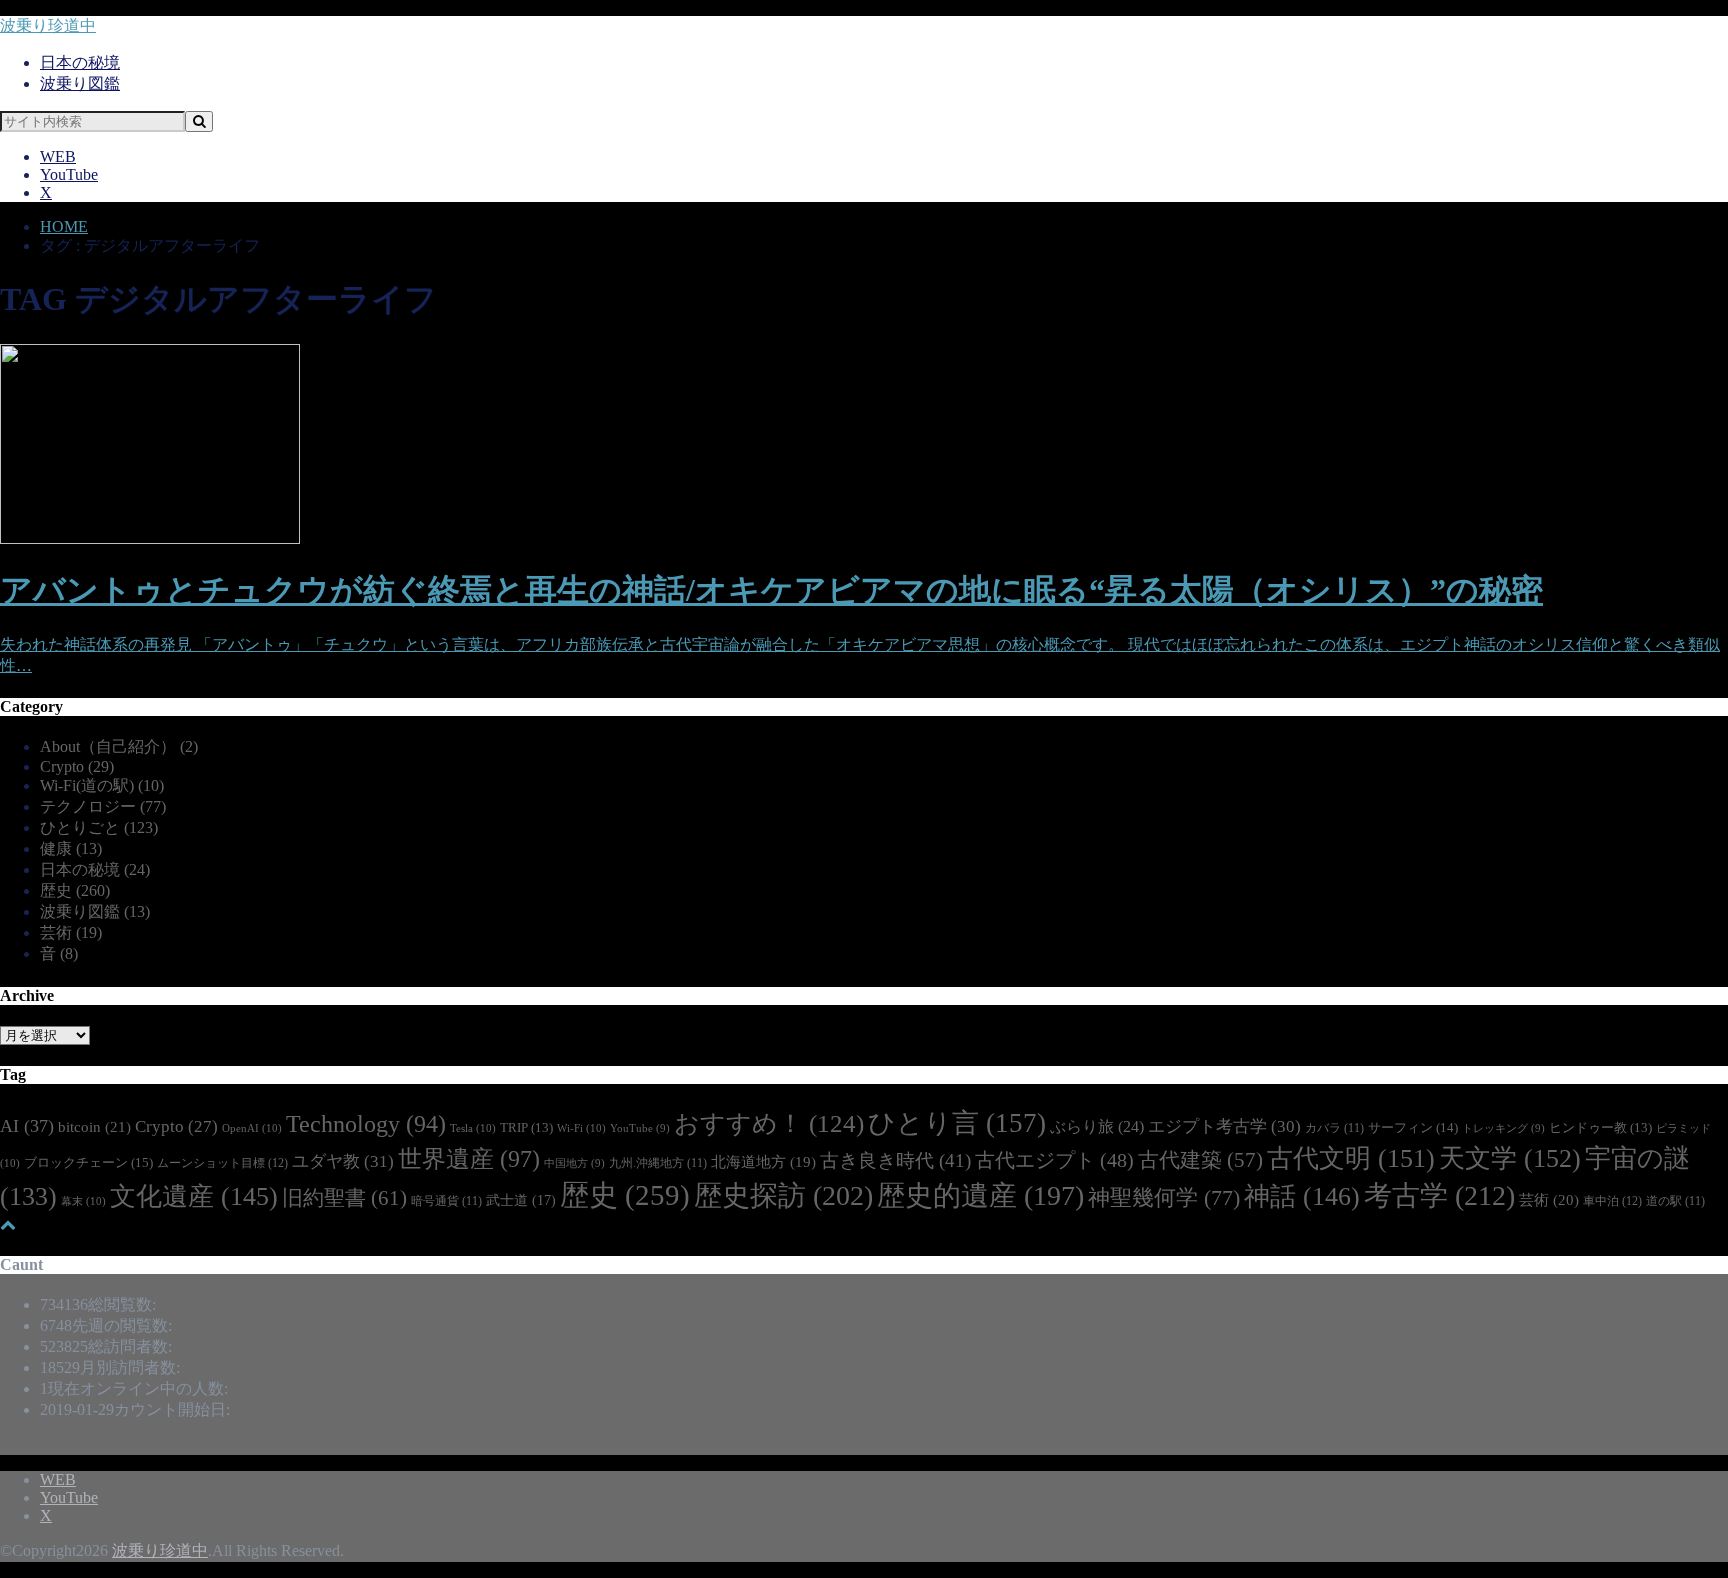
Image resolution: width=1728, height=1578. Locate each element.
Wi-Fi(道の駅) (102, 785)
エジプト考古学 (1224, 1126)
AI (27, 1126)
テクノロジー (103, 806)
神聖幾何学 (1164, 1197)
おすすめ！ (769, 1123)
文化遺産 (194, 1196)
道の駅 (1675, 1201)
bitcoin (94, 1126)
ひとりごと (99, 827)
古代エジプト (1054, 1160)
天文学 (1510, 1158)
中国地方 (574, 1163)
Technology (366, 1124)
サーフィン (1413, 1127)
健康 (71, 848)
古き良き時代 (895, 1160)
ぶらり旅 (1097, 1126)
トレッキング (1503, 1128)
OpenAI (252, 1128)
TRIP (526, 1128)
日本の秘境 (80, 62)
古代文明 (1351, 1158)
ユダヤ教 (343, 1161)
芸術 (71, 932)
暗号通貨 (446, 1201)
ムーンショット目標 (222, 1163)
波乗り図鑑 (80, 83)
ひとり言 (957, 1123)
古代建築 (1200, 1160)
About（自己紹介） (119, 746)
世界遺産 (469, 1159)
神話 (1302, 1196)
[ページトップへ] (8, 1224)
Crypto (77, 766)
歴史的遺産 (980, 1195)
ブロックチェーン (88, 1162)
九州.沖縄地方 (658, 1163)
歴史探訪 (783, 1195)
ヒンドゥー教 (1600, 1128)
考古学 (1439, 1195)
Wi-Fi (581, 1128)
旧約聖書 (344, 1198)
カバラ (1334, 1128)
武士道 (521, 1200)
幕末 (83, 1201)
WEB (58, 156)
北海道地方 (763, 1162)
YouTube (69, 174)
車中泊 (1612, 1201)
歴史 (75, 890)
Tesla (473, 1128)
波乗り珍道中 (48, 25)
